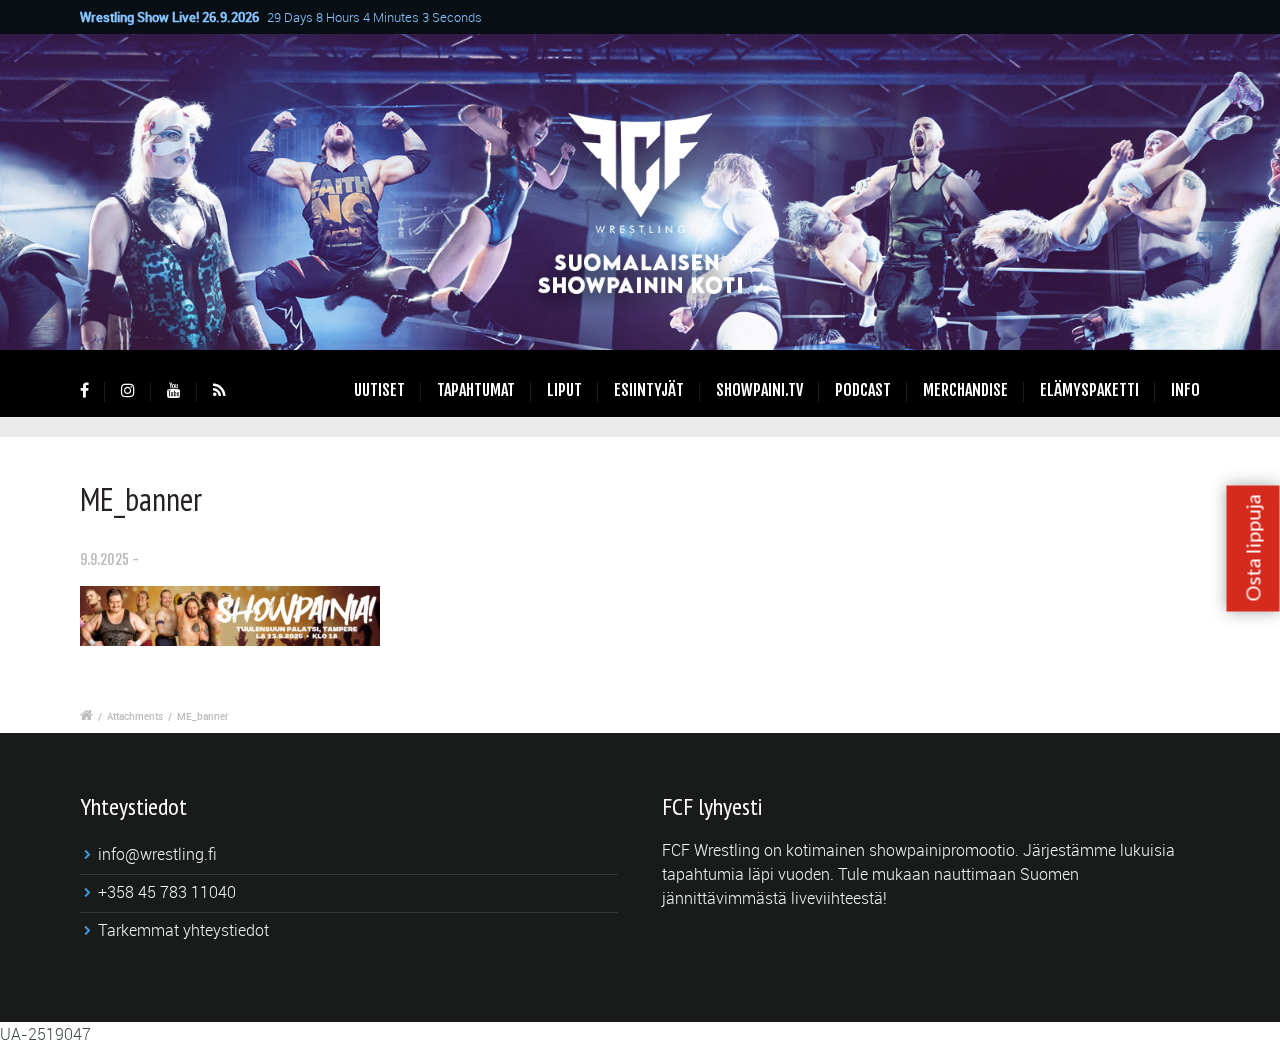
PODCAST (863, 390)
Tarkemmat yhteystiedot (183, 930)
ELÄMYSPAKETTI (1089, 390)
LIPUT (564, 390)
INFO (1185, 390)
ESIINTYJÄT (649, 390)
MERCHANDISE (965, 390)
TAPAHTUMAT (476, 390)
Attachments (135, 716)
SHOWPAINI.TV (759, 390)
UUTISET (379, 390)
